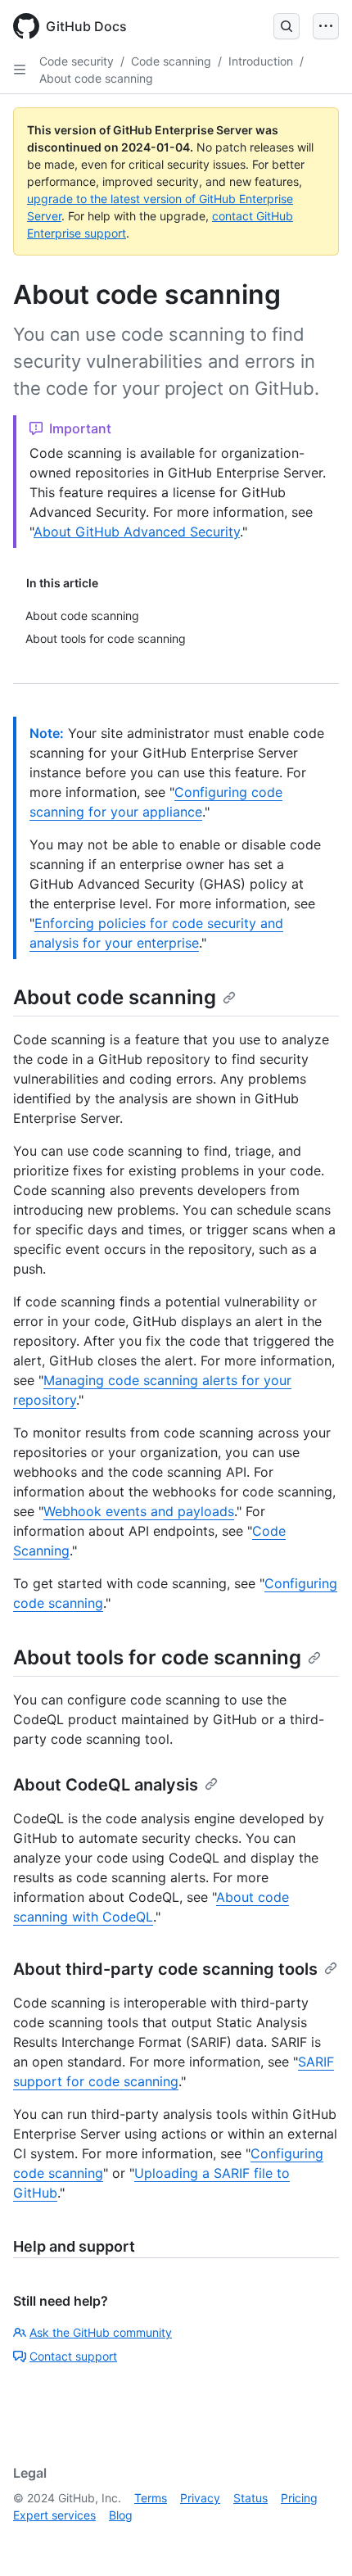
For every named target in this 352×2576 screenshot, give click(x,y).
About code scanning (96, 78)
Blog (121, 2515)
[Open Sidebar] (20, 70)
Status (250, 2498)
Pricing (299, 2498)
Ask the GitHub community (101, 2332)
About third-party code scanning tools (165, 1969)
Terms (151, 2498)
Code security (77, 61)
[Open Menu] (326, 26)
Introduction (261, 61)
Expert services (54, 2515)
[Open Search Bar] (287, 26)
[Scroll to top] (316, 2540)
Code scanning (171, 61)
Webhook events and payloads (139, 1511)
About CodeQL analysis (106, 1785)
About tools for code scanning (157, 1657)
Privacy (200, 2498)
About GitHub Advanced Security (137, 532)
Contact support (73, 2356)
